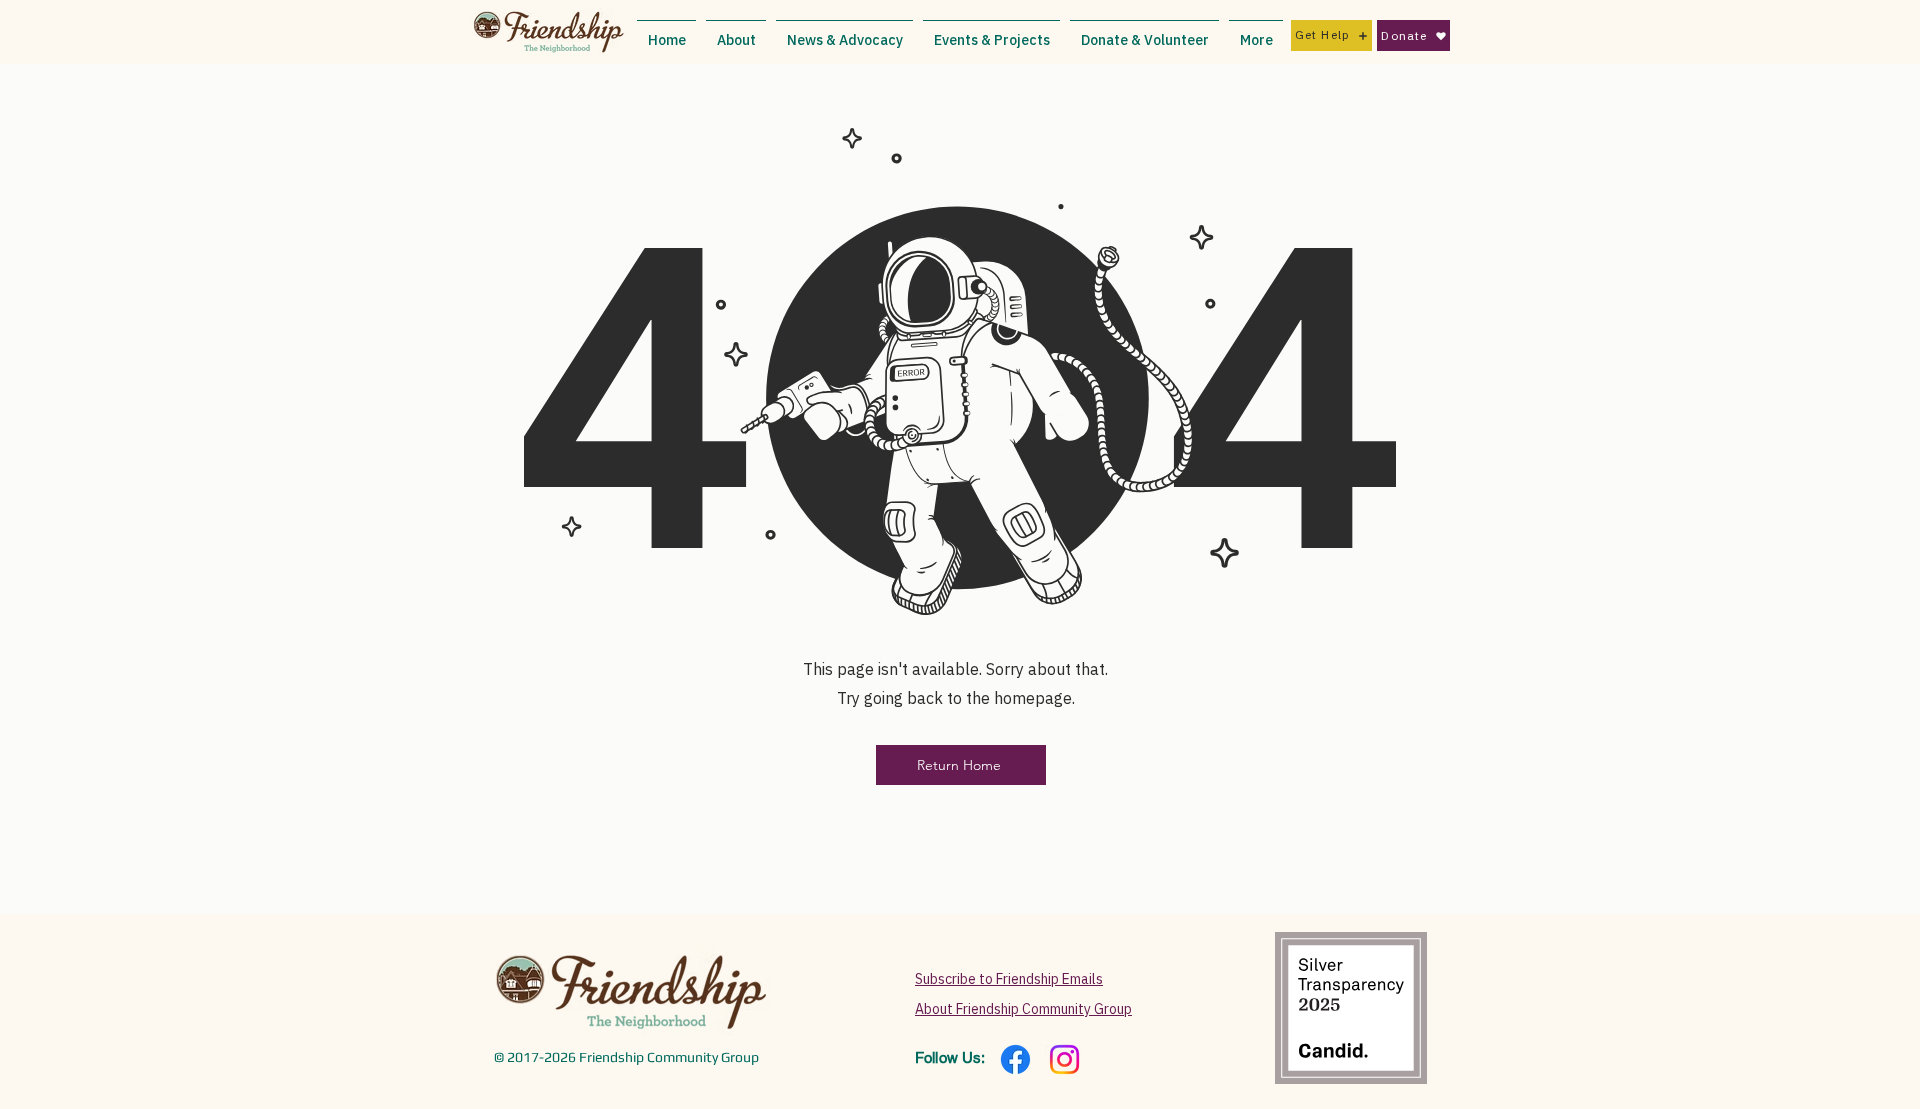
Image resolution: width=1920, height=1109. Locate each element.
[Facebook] (1015, 1059)
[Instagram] (1064, 1059)
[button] (736, 31)
